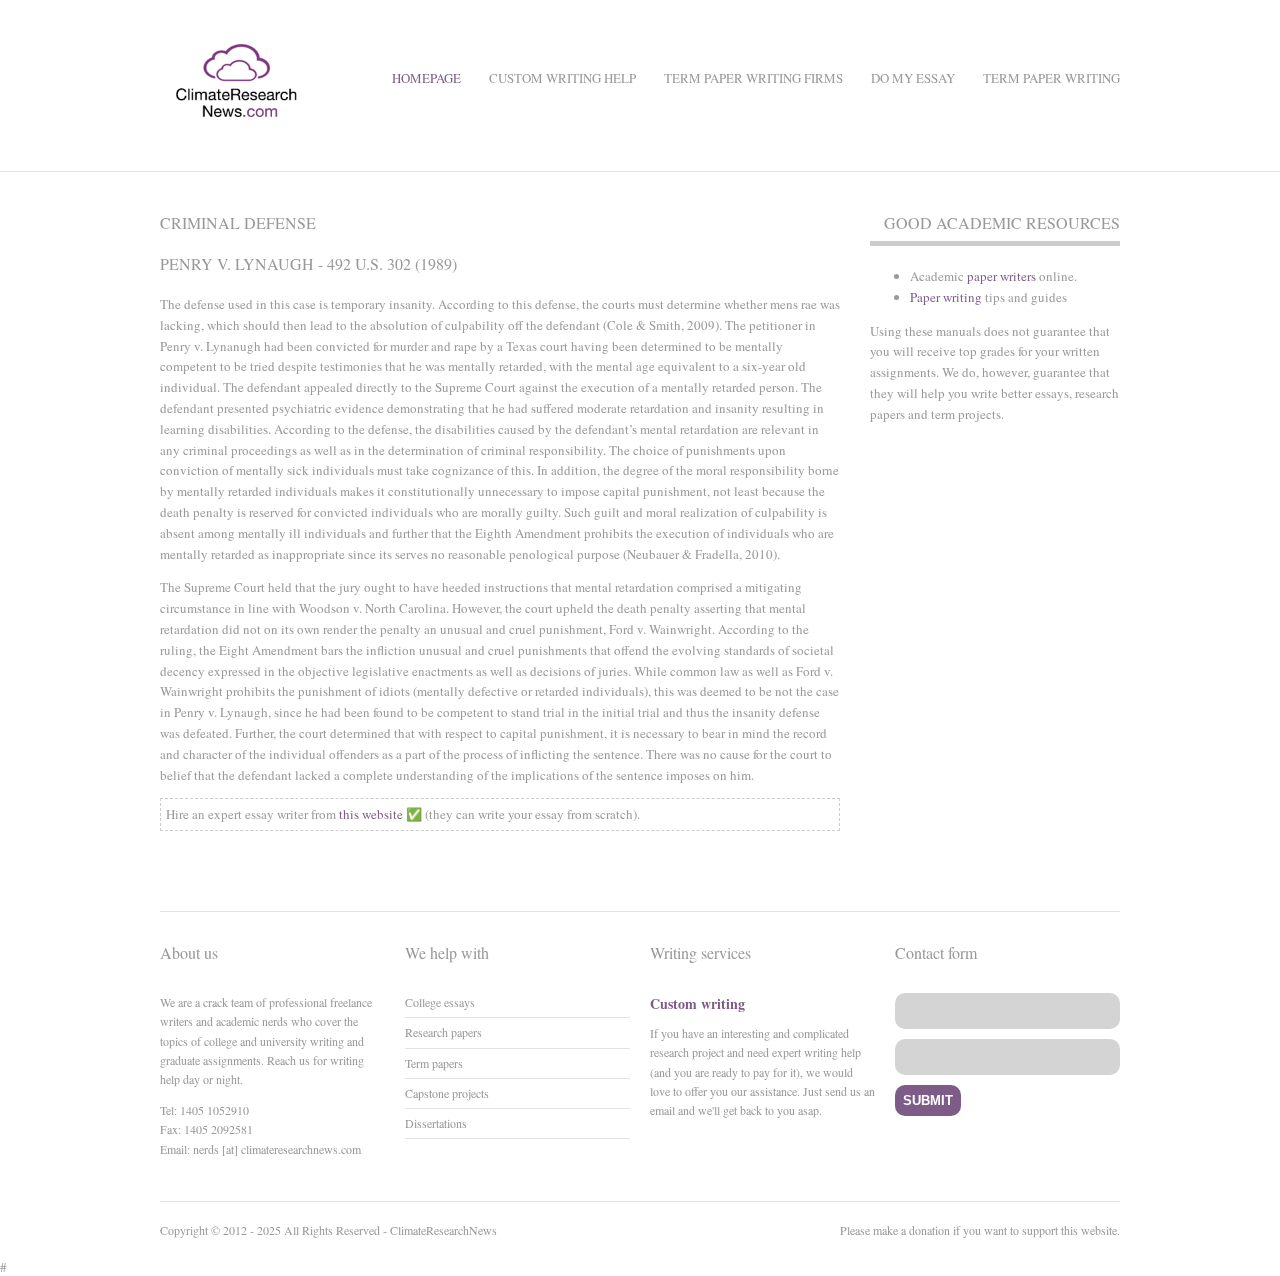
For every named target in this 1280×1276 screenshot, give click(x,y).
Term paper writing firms (753, 78)
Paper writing (946, 297)
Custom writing (697, 1003)
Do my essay (913, 78)
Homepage (426, 78)
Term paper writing (1051, 78)
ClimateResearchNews (443, 1230)
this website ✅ (380, 814)
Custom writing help (562, 78)
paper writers (1001, 276)
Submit (928, 1100)
